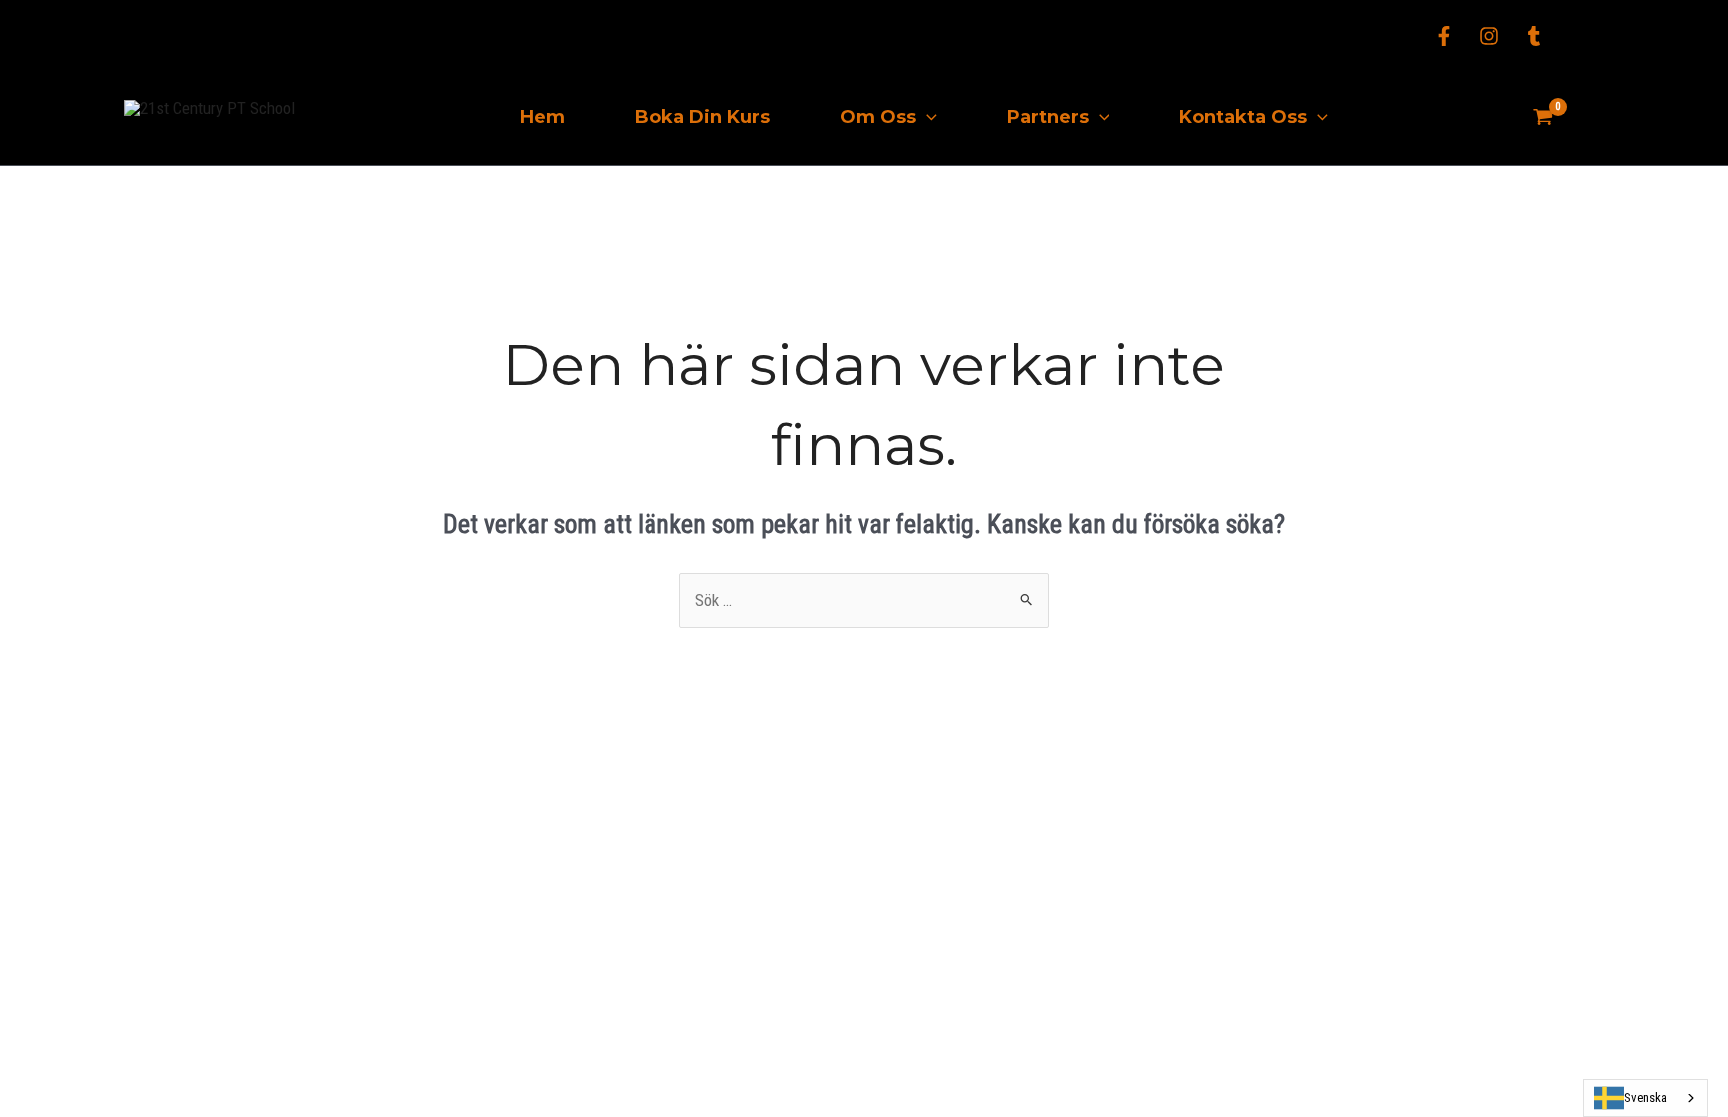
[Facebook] (1444, 36)
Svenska (1645, 1097)
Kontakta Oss (1243, 117)
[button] (926, 117)
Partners (1048, 117)
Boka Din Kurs (702, 117)
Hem (542, 117)
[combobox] (1645, 1098)
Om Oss (878, 117)
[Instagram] (1489, 36)
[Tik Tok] (1534, 36)
